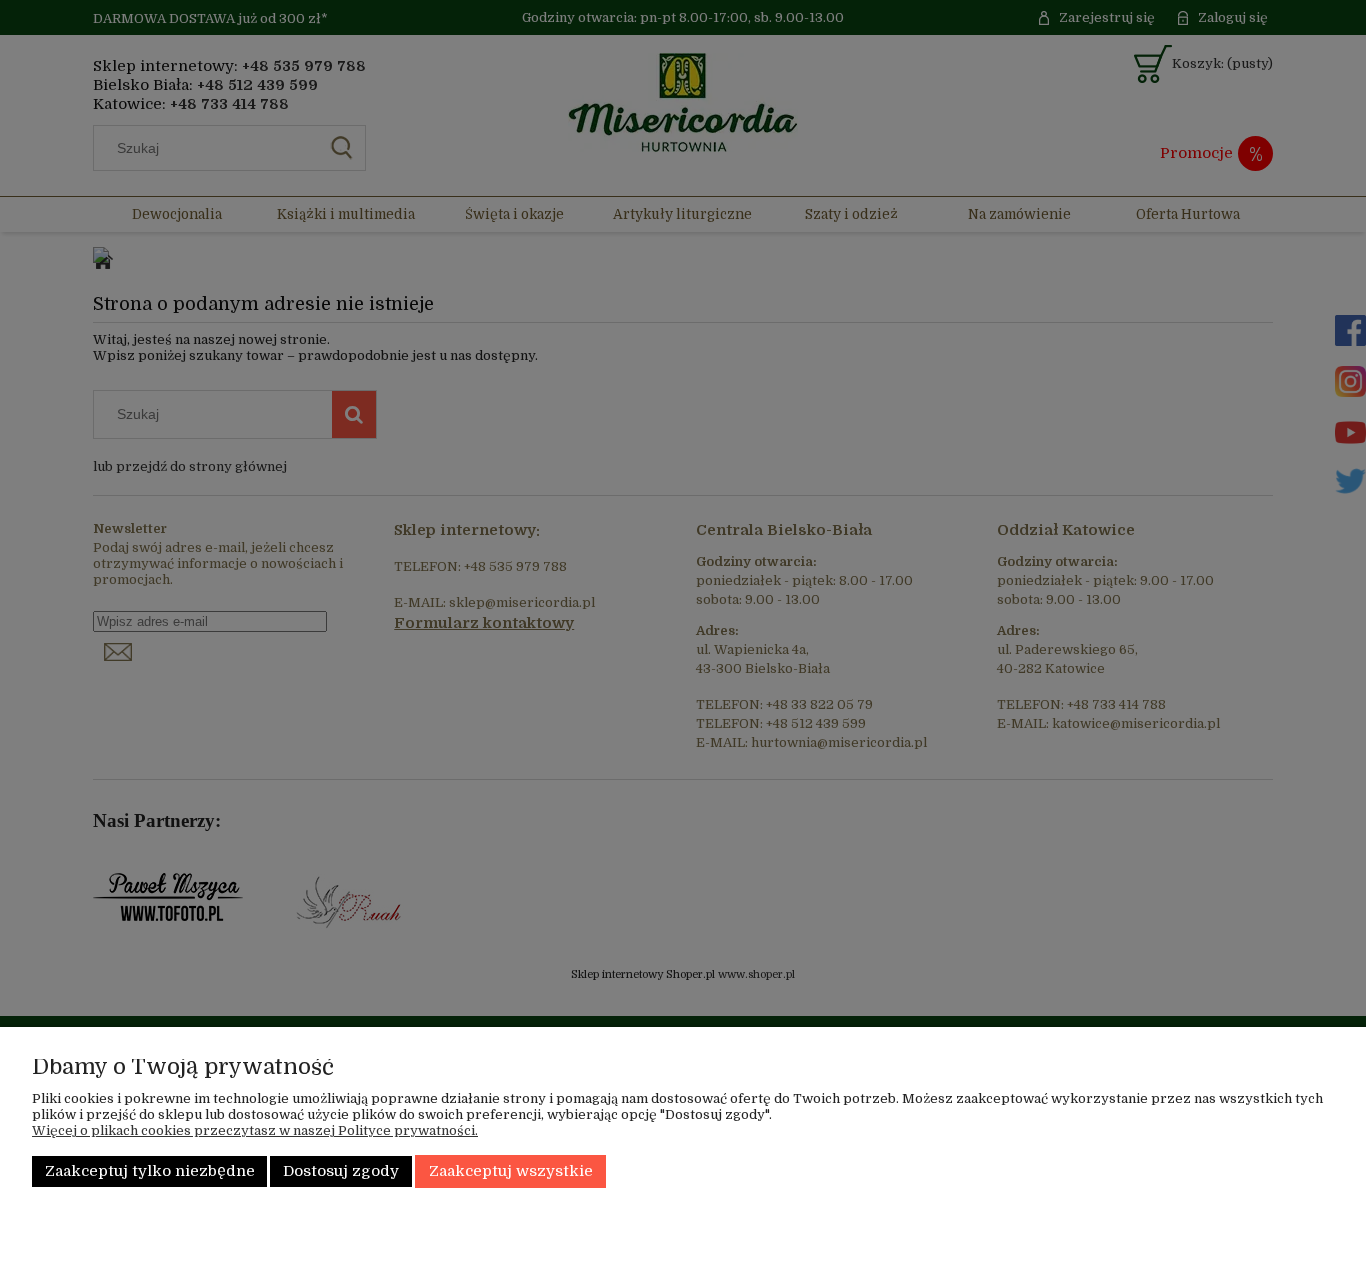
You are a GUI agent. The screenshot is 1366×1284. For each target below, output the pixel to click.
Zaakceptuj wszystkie (511, 1171)
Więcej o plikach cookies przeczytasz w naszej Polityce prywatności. (255, 1130)
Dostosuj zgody (341, 1171)
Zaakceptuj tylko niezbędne (150, 1171)
